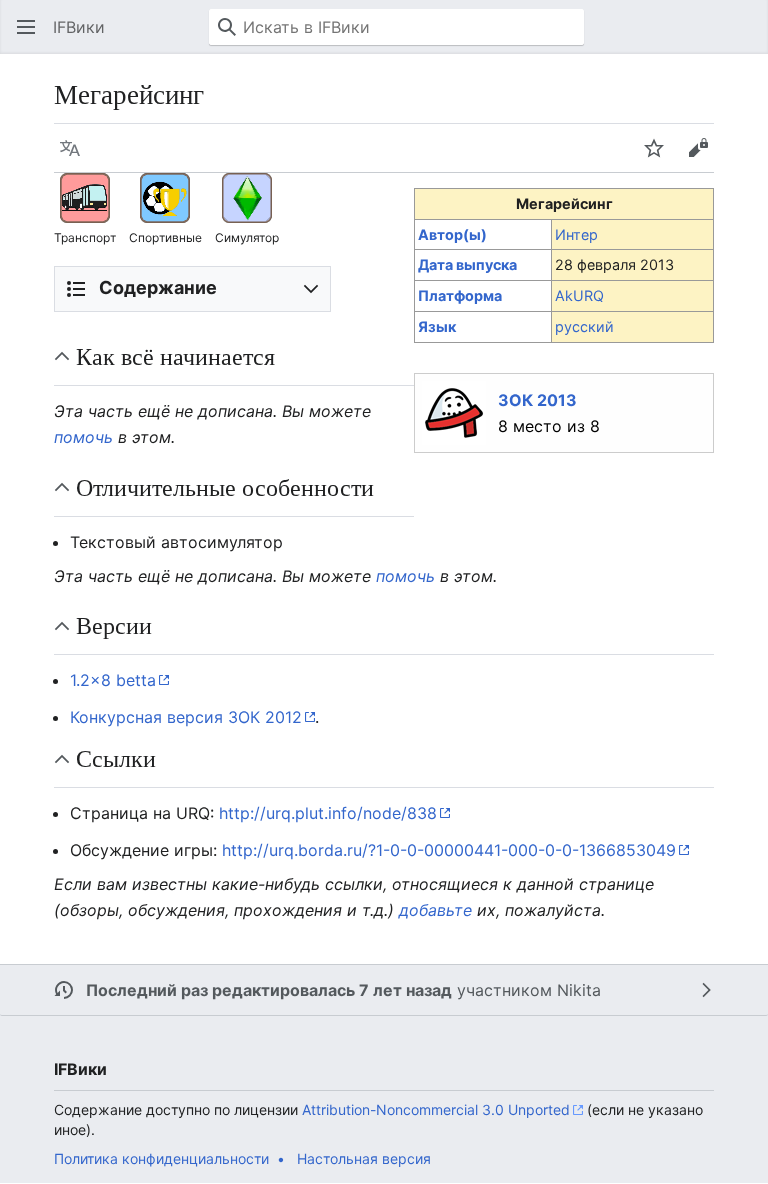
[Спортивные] (165, 197)
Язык (437, 326)
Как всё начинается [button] (175, 356)
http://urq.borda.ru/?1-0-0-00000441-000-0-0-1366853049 (449, 850)
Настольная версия (364, 1158)
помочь (83, 437)
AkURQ (579, 295)
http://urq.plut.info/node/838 (328, 813)
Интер (576, 234)
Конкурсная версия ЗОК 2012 (186, 717)
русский (584, 326)
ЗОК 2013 (537, 400)
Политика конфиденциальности (161, 1158)
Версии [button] (114, 625)
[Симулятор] (247, 197)
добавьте (435, 910)
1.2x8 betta (113, 680)
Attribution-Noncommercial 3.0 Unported (436, 1109)
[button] (26, 27)
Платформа (460, 295)
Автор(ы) (452, 234)
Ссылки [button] (116, 758)
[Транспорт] (85, 197)
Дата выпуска (467, 264)
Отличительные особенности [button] (225, 487)
